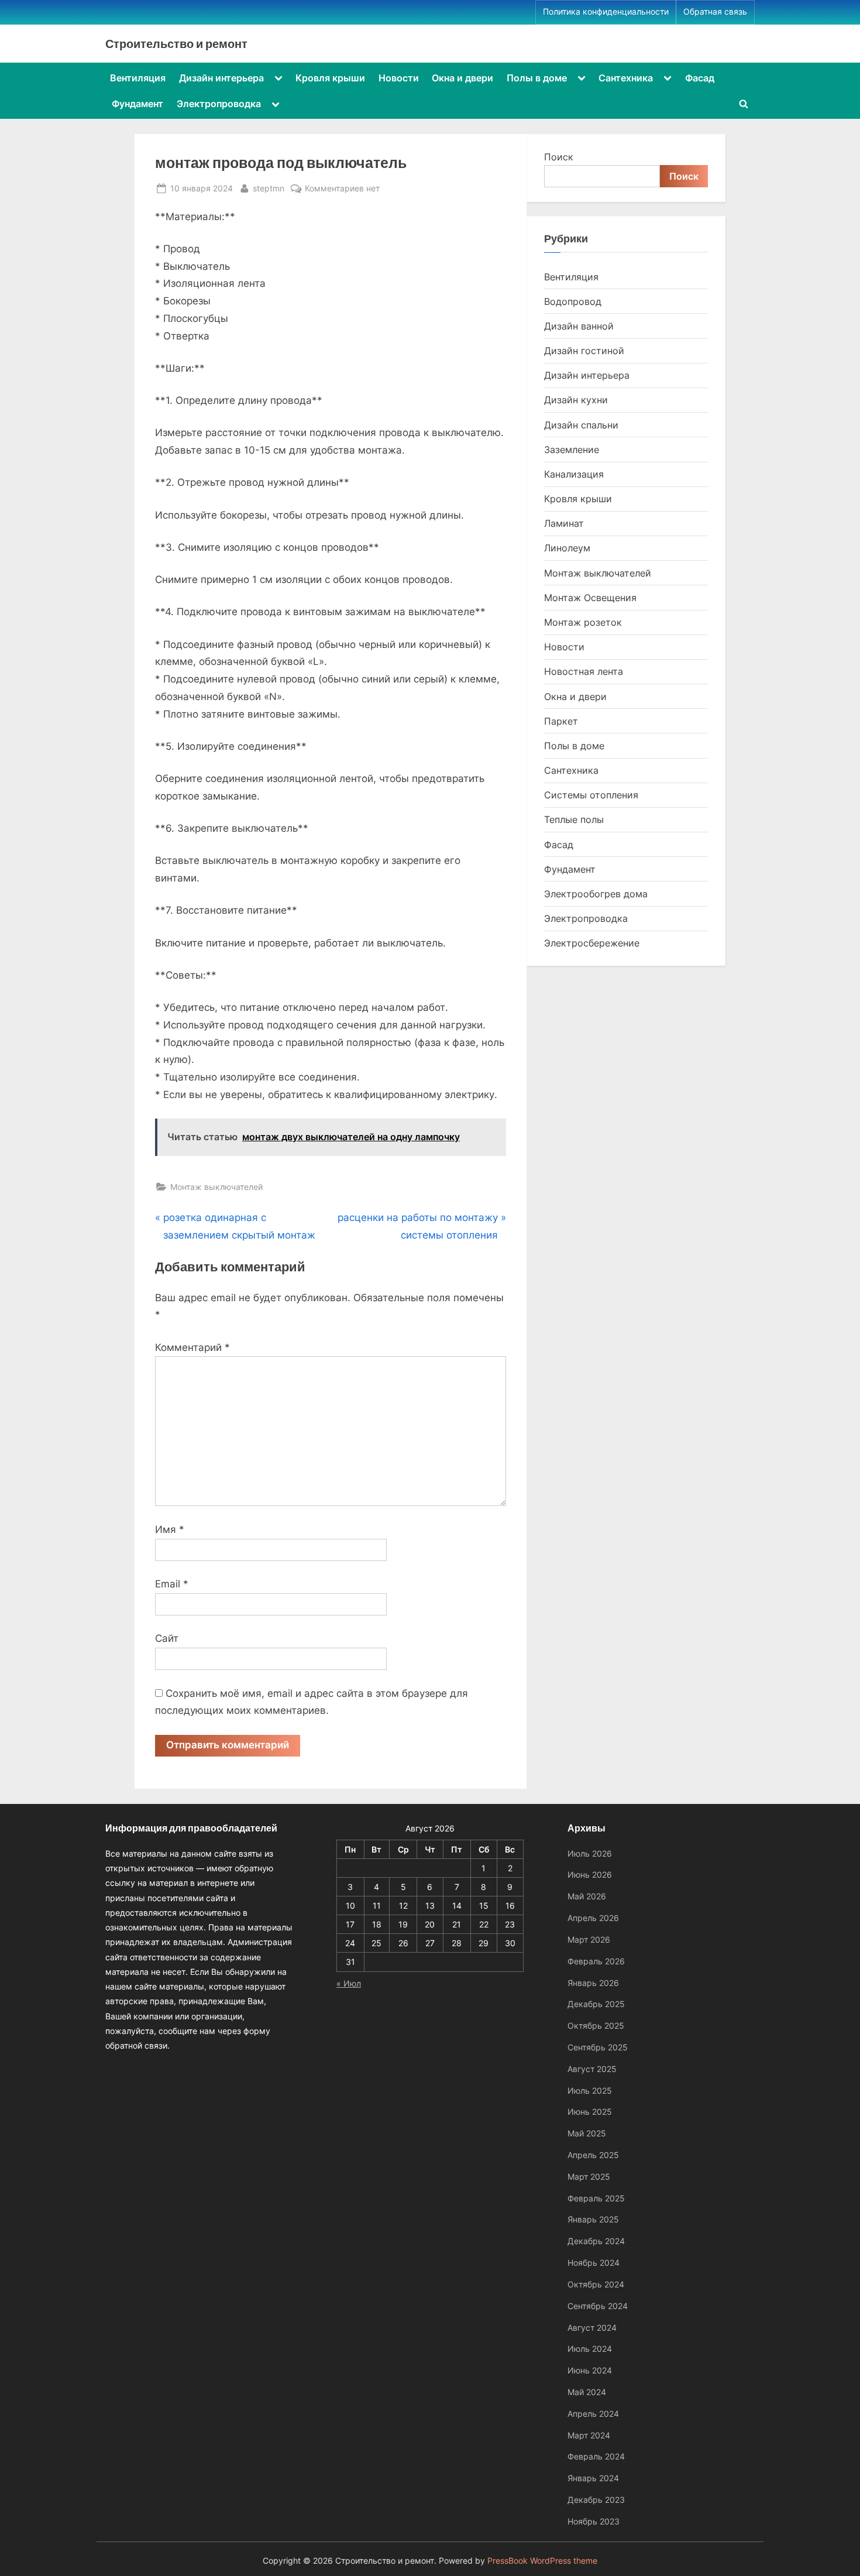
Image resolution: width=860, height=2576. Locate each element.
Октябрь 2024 (596, 2284)
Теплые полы (574, 819)
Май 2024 (587, 2392)
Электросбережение (592, 943)
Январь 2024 (593, 2478)
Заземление (572, 450)
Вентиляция (138, 78)
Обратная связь (715, 12)
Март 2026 (589, 1939)
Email (172, 1584)
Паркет (561, 721)
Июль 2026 (590, 1853)
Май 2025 (587, 2133)
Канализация (574, 474)
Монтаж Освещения (590, 598)
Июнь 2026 (590, 1874)
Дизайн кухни (576, 400)
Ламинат (564, 523)
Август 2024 (592, 2328)
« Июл (349, 1983)
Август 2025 (592, 2069)
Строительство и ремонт (176, 43)
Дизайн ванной (579, 326)
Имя (170, 1529)
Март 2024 (589, 2435)
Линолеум (567, 548)
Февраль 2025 (596, 2198)
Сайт (167, 1638)
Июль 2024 (590, 2349)
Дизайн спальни (581, 425)
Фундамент (137, 104)
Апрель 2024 (593, 2414)
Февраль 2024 (596, 2456)
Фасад (700, 78)
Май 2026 (587, 1896)
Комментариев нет (342, 189)
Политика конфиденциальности (606, 12)
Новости (399, 78)
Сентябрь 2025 (598, 2047)
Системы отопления (591, 795)
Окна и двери (462, 78)
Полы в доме (537, 78)
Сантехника (626, 78)
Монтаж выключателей (216, 1187)
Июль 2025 (590, 2090)
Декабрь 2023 (596, 2500)
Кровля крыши (330, 78)
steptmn (269, 188)
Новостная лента (584, 671)
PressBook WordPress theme (542, 2561)
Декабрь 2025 (596, 2004)
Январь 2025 (593, 2219)
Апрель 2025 (593, 2155)
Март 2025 (589, 2177)
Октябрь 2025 (596, 2026)
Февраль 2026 (596, 1961)
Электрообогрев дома (596, 894)
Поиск (559, 157)
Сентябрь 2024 (598, 2306)
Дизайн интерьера (221, 78)
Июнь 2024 (590, 2370)
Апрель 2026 (593, 1918)
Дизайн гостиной (584, 351)
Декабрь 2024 (596, 2241)
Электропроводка (219, 104)
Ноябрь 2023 (594, 2521)
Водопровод (573, 301)
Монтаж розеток (583, 622)
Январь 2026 (593, 1983)
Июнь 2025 (590, 2112)
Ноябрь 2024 (594, 2263)
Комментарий (192, 1347)
